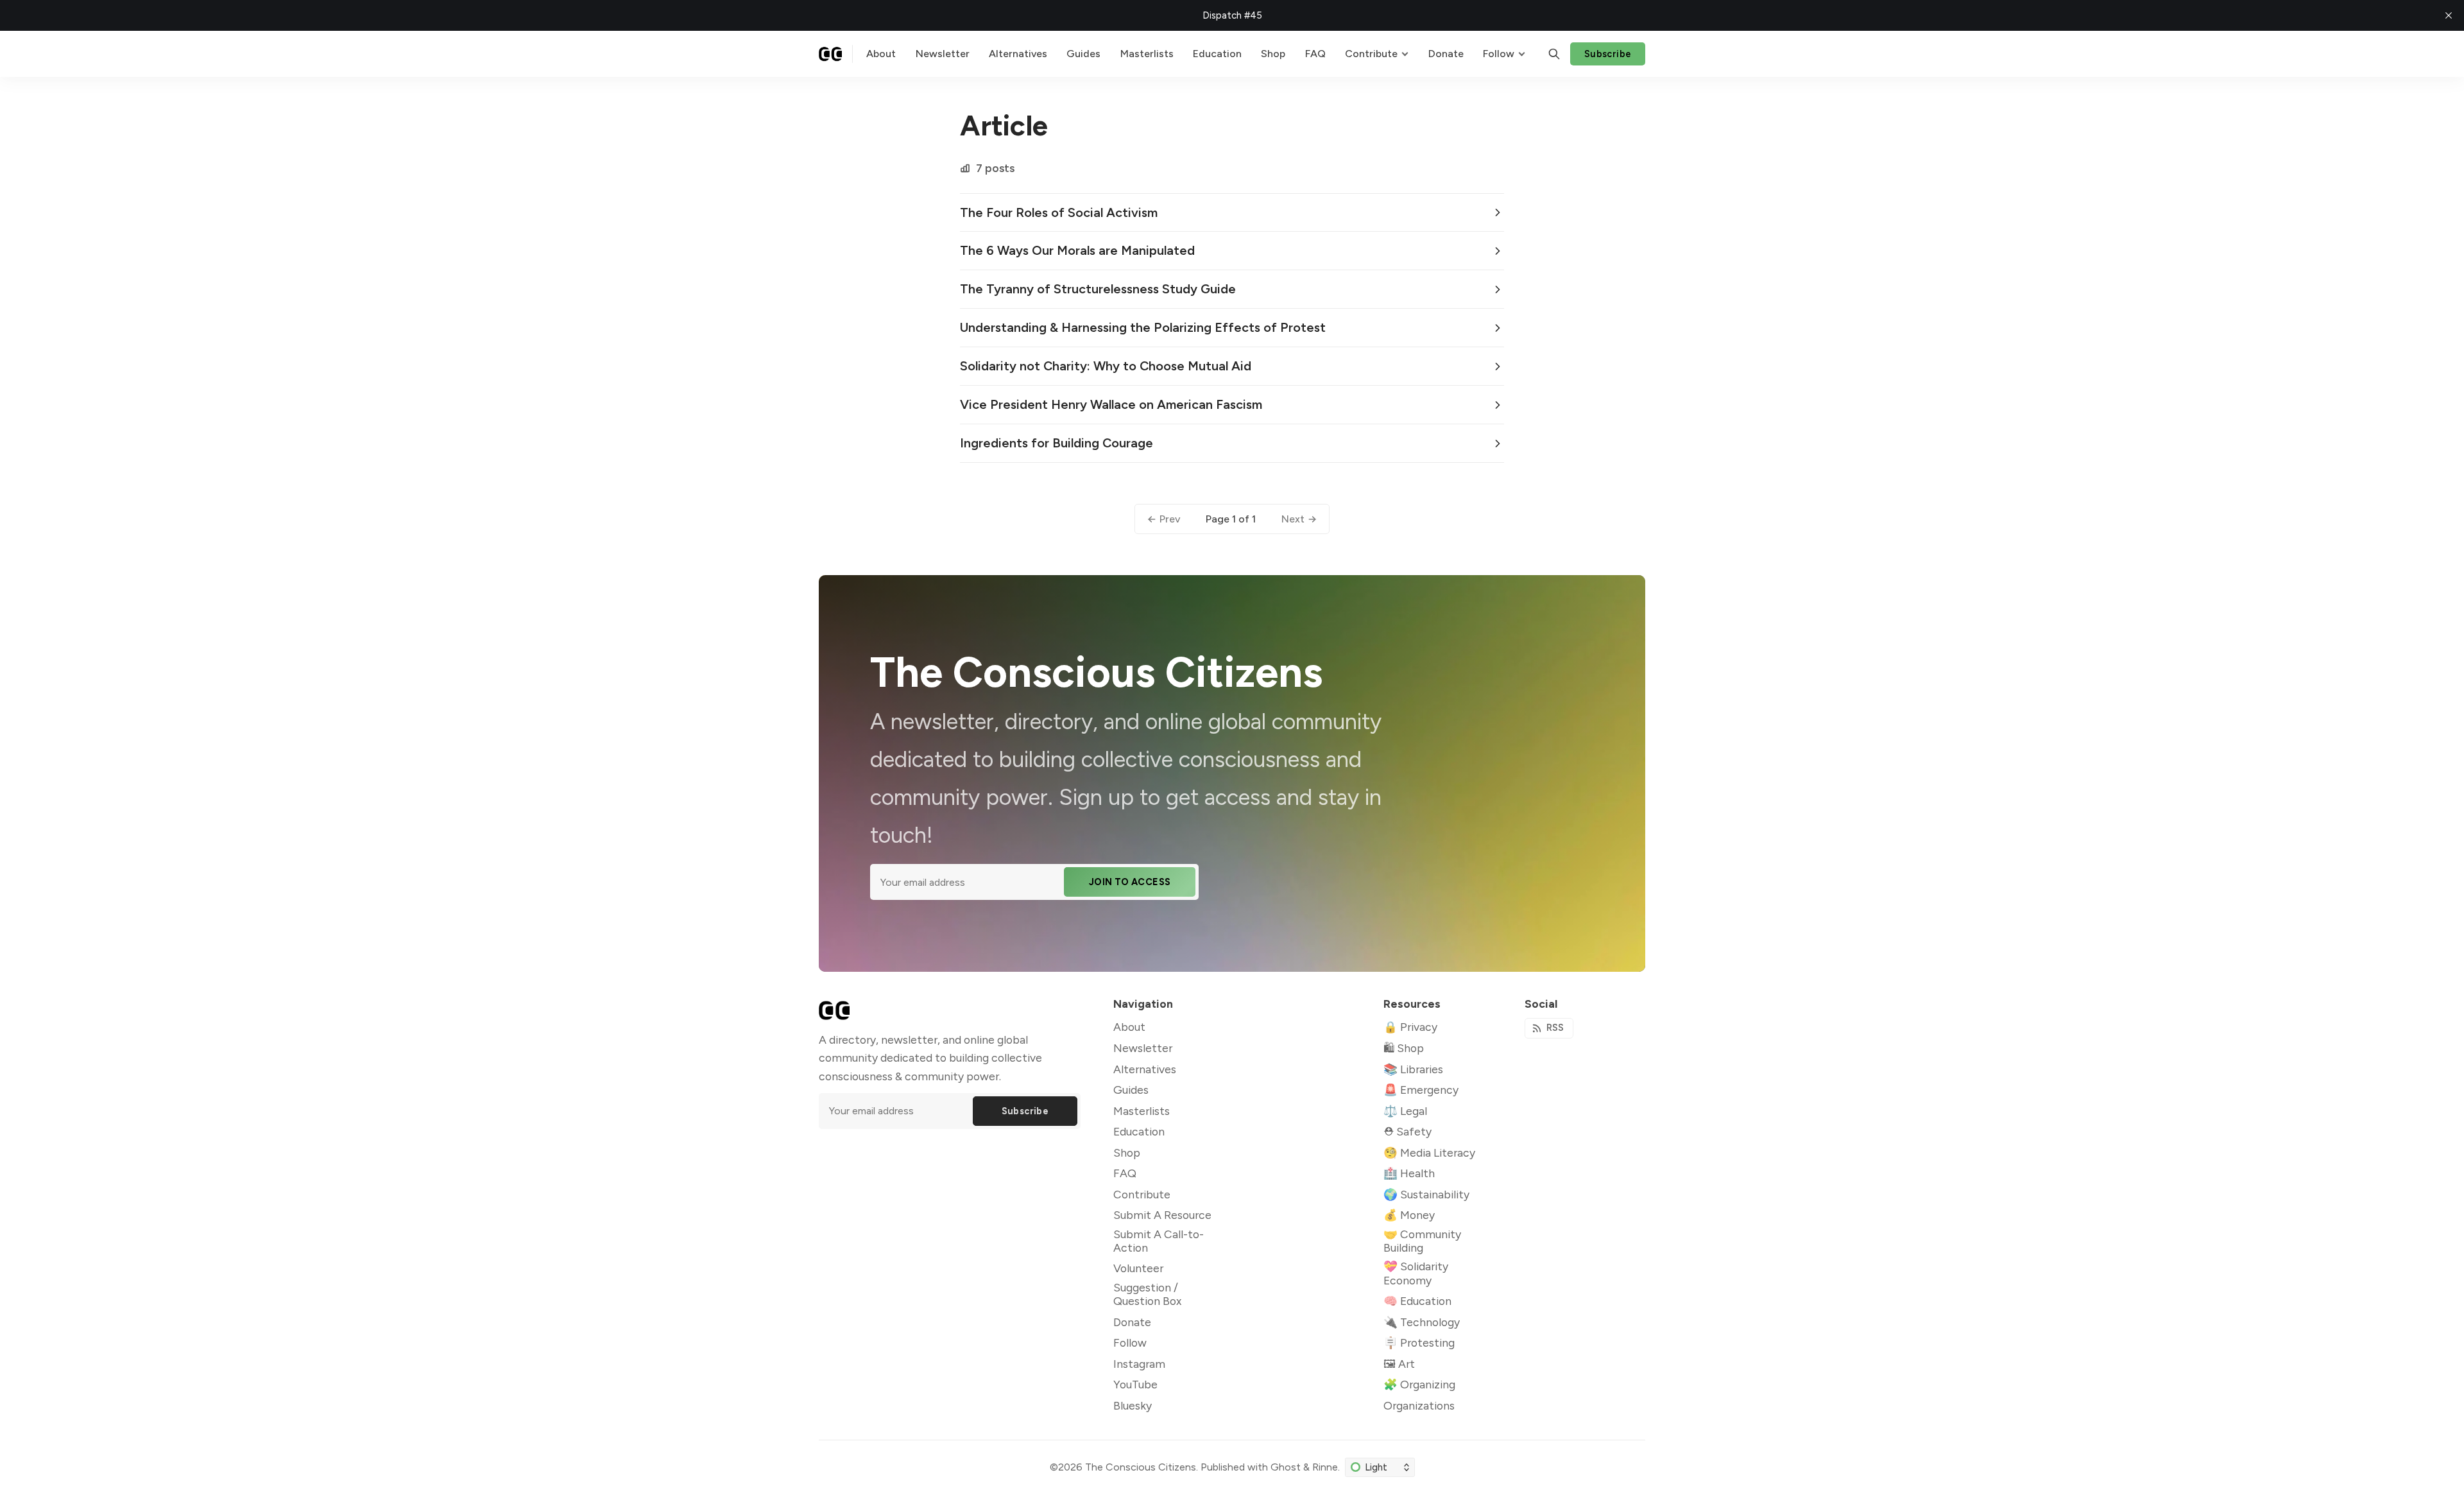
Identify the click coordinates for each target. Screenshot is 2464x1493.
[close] (2449, 15)
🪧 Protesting (1419, 1342)
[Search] (1554, 54)
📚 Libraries (1413, 1069)
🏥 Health (1409, 1173)
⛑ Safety (1407, 1131)
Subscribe (1608, 54)
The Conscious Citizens (1141, 1467)
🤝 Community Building (1422, 1241)
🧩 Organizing (1419, 1384)
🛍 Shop (1404, 1048)
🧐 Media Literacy (1429, 1152)
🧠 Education (1417, 1301)
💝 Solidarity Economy (1416, 1273)
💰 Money (1409, 1215)
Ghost (1286, 1467)
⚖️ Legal (1405, 1111)
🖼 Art (1399, 1364)
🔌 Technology (1422, 1322)
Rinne (1325, 1467)
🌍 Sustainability (1426, 1194)
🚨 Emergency (1421, 1090)
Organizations (1419, 1405)
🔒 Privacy (1410, 1027)
